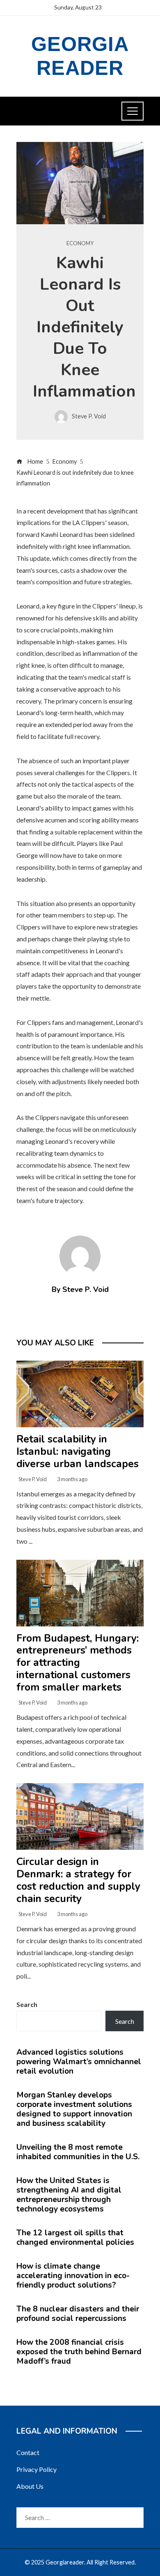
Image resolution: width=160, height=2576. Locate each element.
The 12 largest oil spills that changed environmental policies (75, 2238)
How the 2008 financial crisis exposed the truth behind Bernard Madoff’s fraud (79, 2352)
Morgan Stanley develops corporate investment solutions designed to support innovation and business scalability (74, 2109)
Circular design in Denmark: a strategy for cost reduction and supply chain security (78, 1880)
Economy (80, 243)
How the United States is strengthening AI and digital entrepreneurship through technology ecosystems (69, 2195)
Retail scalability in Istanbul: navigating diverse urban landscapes (78, 1452)
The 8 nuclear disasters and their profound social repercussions (78, 2314)
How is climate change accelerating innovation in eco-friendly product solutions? (73, 2276)
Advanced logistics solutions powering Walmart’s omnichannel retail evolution (79, 2062)
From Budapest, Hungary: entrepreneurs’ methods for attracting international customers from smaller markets (78, 1663)
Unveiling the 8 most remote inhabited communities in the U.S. (78, 2152)
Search (27, 2004)
